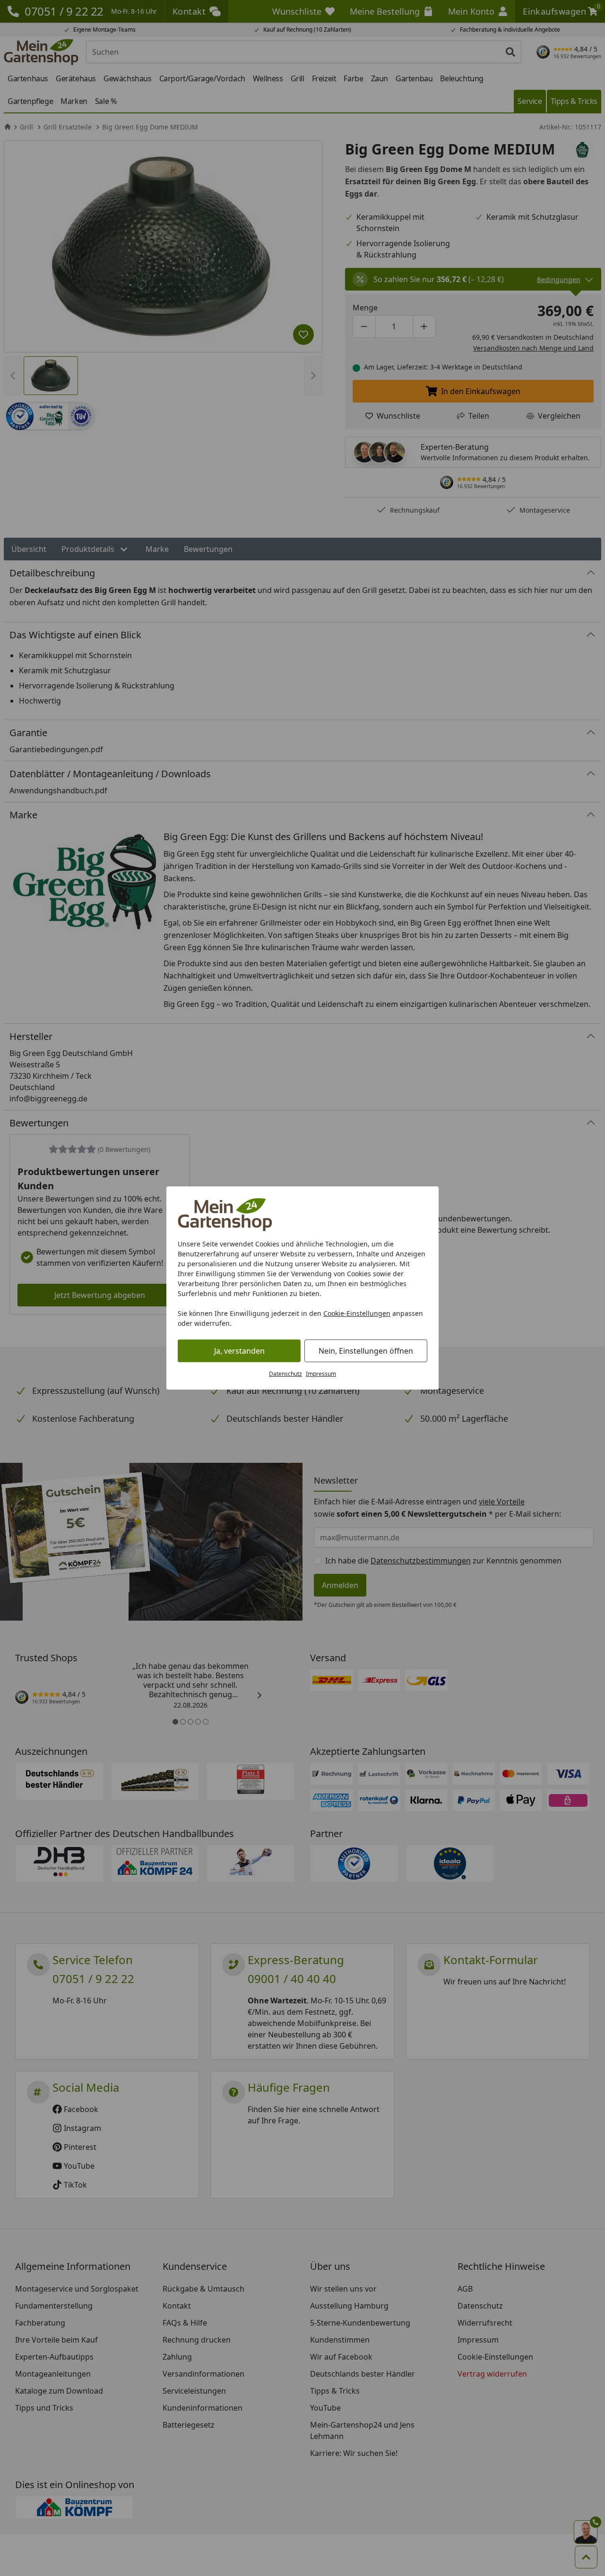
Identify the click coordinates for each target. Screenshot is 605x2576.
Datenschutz (285, 1374)
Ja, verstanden (239, 1351)
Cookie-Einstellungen (357, 1313)
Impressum (321, 1374)
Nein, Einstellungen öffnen (366, 1351)
